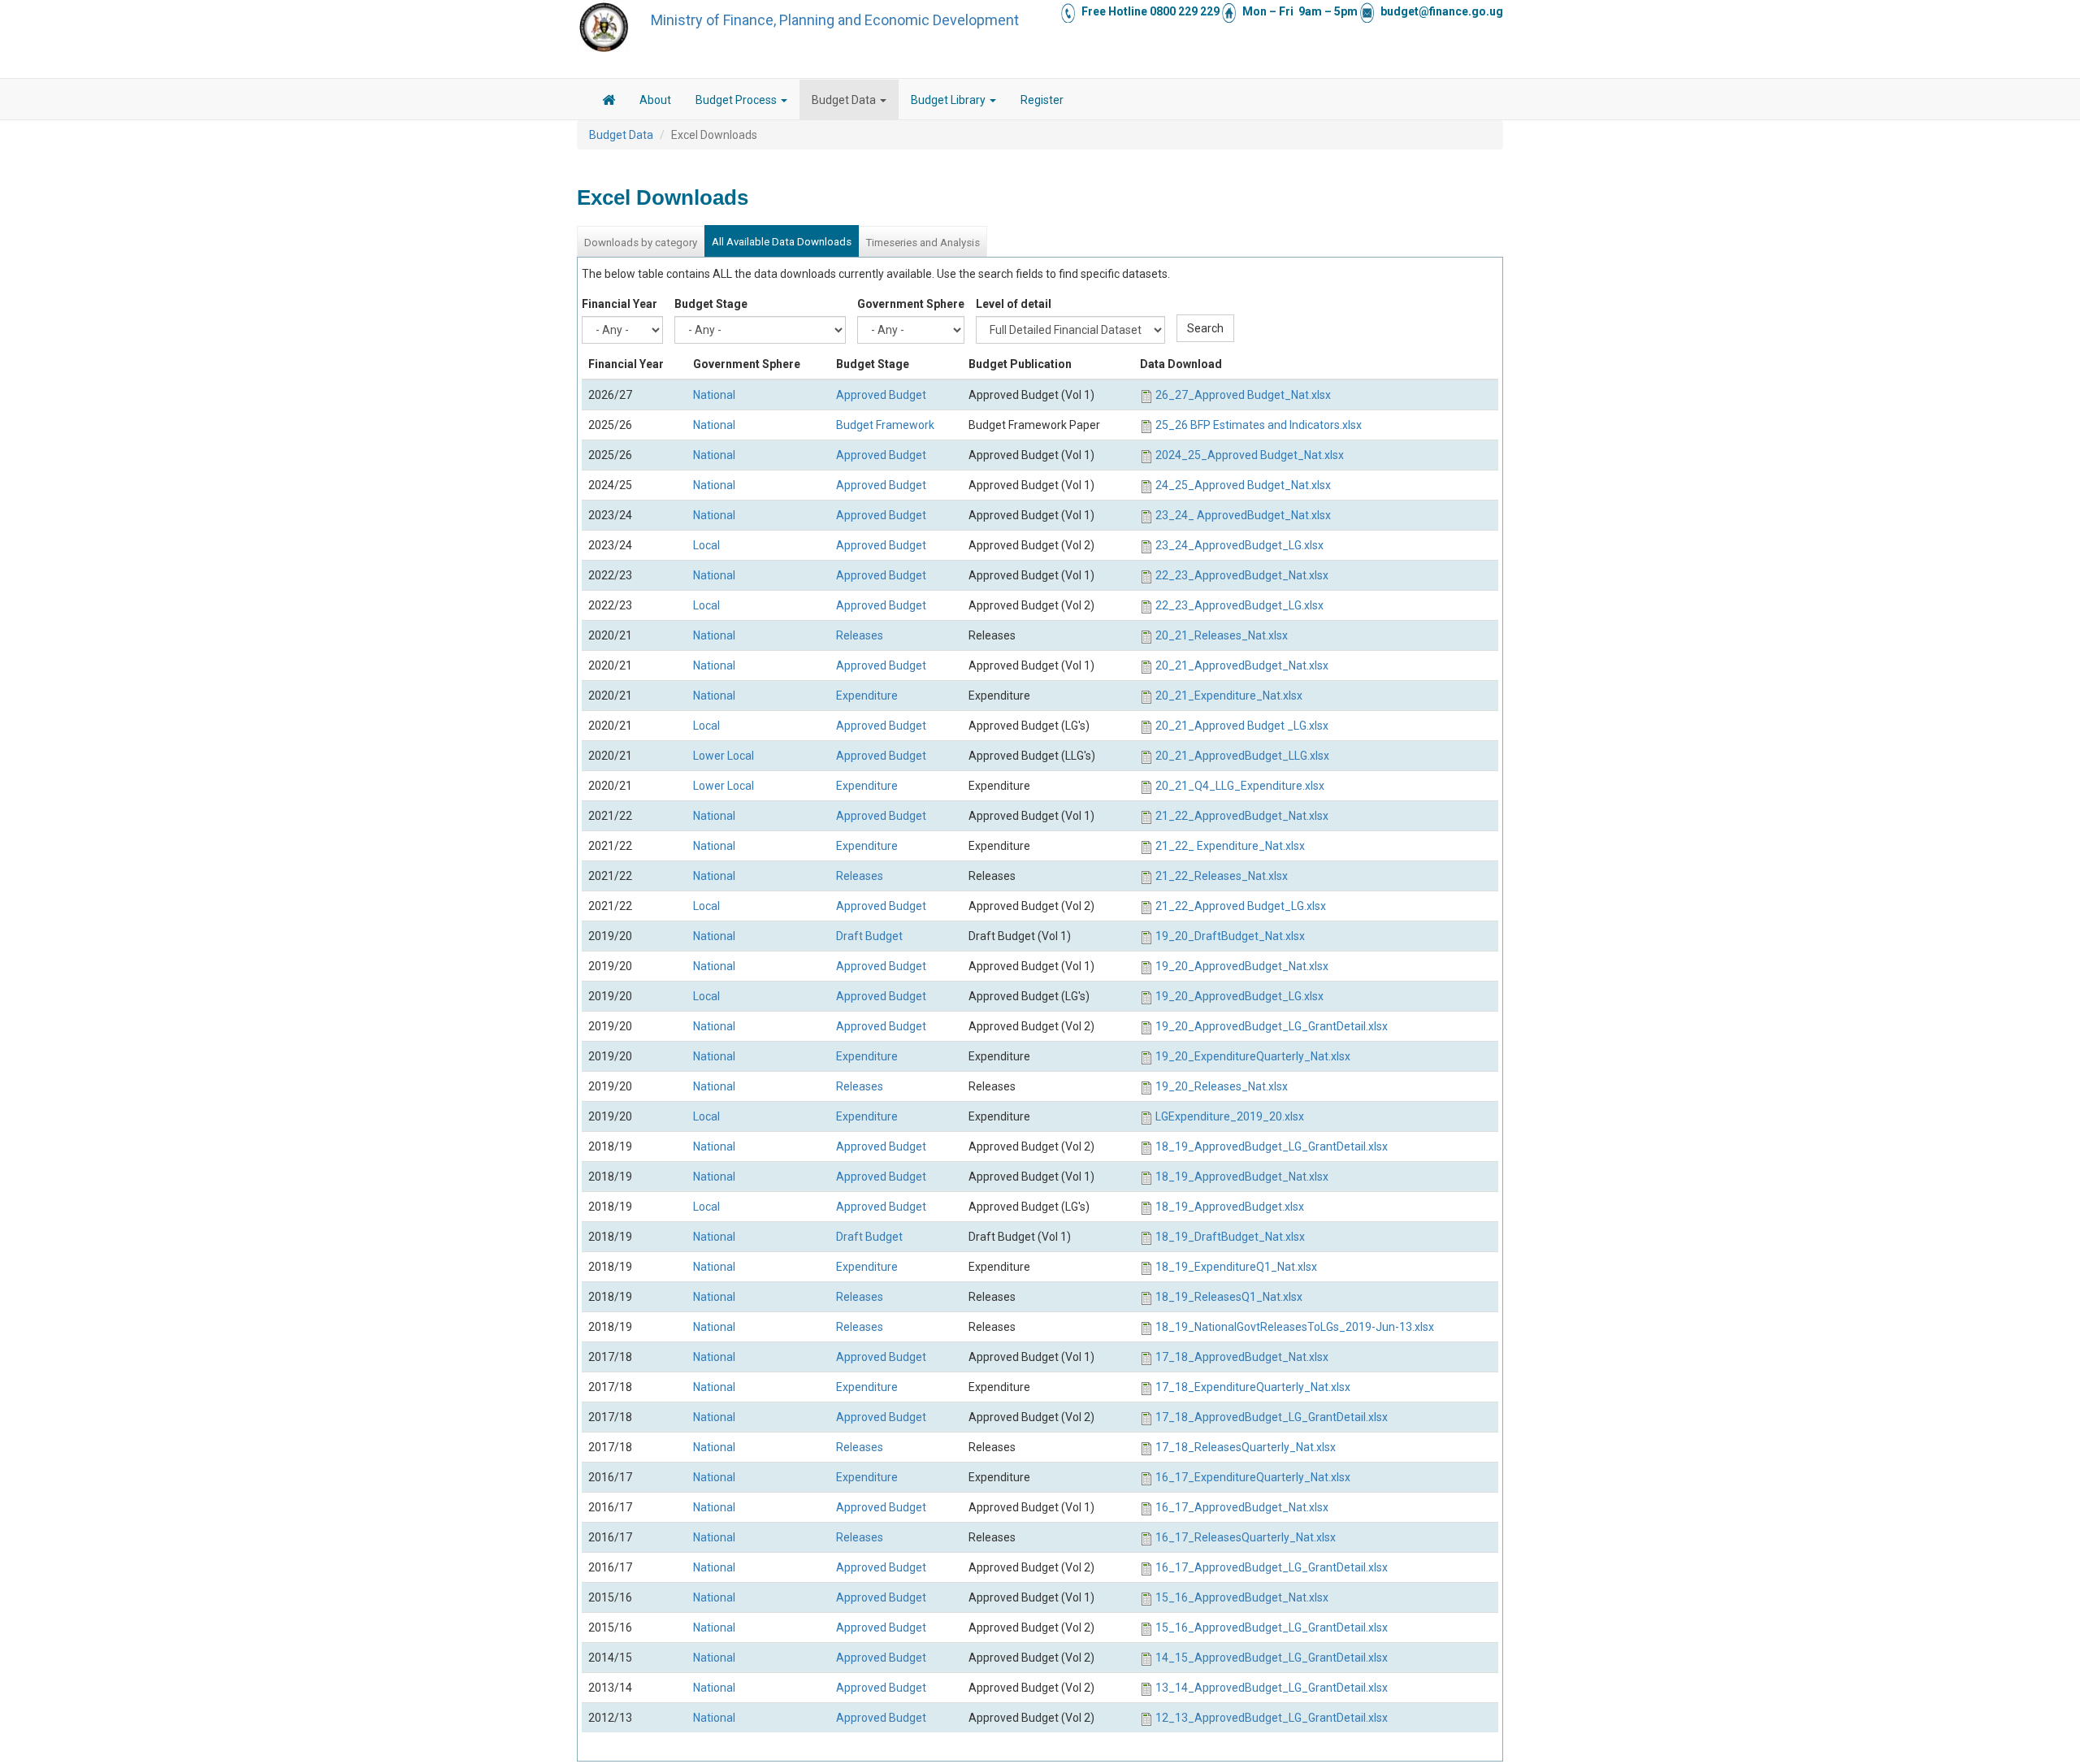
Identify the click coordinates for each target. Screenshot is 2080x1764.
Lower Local (724, 756)
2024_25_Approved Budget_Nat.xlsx (1250, 455)
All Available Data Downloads (782, 242)
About (655, 100)
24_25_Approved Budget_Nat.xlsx (1243, 485)
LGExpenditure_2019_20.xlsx (1230, 1116)
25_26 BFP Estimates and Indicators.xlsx (1259, 425)
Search (1205, 328)
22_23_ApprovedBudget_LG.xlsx (1239, 605)
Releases (860, 635)
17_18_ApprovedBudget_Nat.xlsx (1242, 1357)
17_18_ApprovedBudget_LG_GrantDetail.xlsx (1272, 1417)
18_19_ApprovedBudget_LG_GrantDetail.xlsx (1272, 1146)
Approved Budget (881, 395)
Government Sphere (911, 304)
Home (609, 102)
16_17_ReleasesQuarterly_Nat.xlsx (1246, 1537)
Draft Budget (869, 936)
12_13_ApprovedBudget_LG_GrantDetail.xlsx (1272, 1718)
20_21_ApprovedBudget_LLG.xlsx (1242, 756)
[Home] (604, 27)
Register (1042, 100)
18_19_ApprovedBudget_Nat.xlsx (1242, 1177)
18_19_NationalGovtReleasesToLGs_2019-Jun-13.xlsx (1295, 1327)
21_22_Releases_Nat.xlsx (1222, 876)
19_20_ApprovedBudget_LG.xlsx (1239, 996)
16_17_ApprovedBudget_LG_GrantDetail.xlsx (1272, 1567)
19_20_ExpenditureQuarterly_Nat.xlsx (1253, 1056)
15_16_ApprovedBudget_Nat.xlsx (1242, 1597)
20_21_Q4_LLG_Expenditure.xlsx (1240, 786)
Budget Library (949, 100)
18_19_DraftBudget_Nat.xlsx (1230, 1237)
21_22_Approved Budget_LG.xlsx (1241, 906)
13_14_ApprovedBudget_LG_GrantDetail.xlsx (1272, 1688)
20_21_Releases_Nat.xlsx (1222, 635)
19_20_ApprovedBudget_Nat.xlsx (1242, 966)
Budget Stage (711, 304)
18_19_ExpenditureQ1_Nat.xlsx (1236, 1267)
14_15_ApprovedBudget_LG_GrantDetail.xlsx (1272, 1658)
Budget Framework (885, 425)
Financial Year (620, 304)
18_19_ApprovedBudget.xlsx (1230, 1207)
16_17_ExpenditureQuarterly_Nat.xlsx (1253, 1477)
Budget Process (737, 100)
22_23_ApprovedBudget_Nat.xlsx (1242, 575)
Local (706, 545)
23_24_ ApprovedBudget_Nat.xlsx (1243, 515)
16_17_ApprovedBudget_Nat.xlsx (1242, 1507)
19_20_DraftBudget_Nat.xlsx (1230, 936)
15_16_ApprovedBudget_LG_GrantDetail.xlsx (1272, 1627)
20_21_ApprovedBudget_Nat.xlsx (1242, 665)
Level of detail (1014, 304)
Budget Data (845, 100)
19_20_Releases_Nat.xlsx (1222, 1086)
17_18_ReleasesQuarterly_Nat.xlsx (1246, 1447)
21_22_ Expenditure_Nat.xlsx (1230, 846)
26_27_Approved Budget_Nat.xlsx (1243, 395)
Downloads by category (641, 243)
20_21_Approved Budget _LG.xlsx (1242, 726)
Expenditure (867, 696)
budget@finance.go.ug (1442, 11)
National (714, 395)
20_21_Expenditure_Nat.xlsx (1229, 696)
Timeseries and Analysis (923, 243)
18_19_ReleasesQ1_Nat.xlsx (1229, 1297)
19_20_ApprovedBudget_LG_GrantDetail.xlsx (1272, 1026)
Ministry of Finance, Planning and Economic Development (835, 20)
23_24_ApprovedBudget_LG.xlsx (1239, 545)
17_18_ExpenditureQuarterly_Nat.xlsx (1253, 1387)
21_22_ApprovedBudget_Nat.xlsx (1242, 816)
